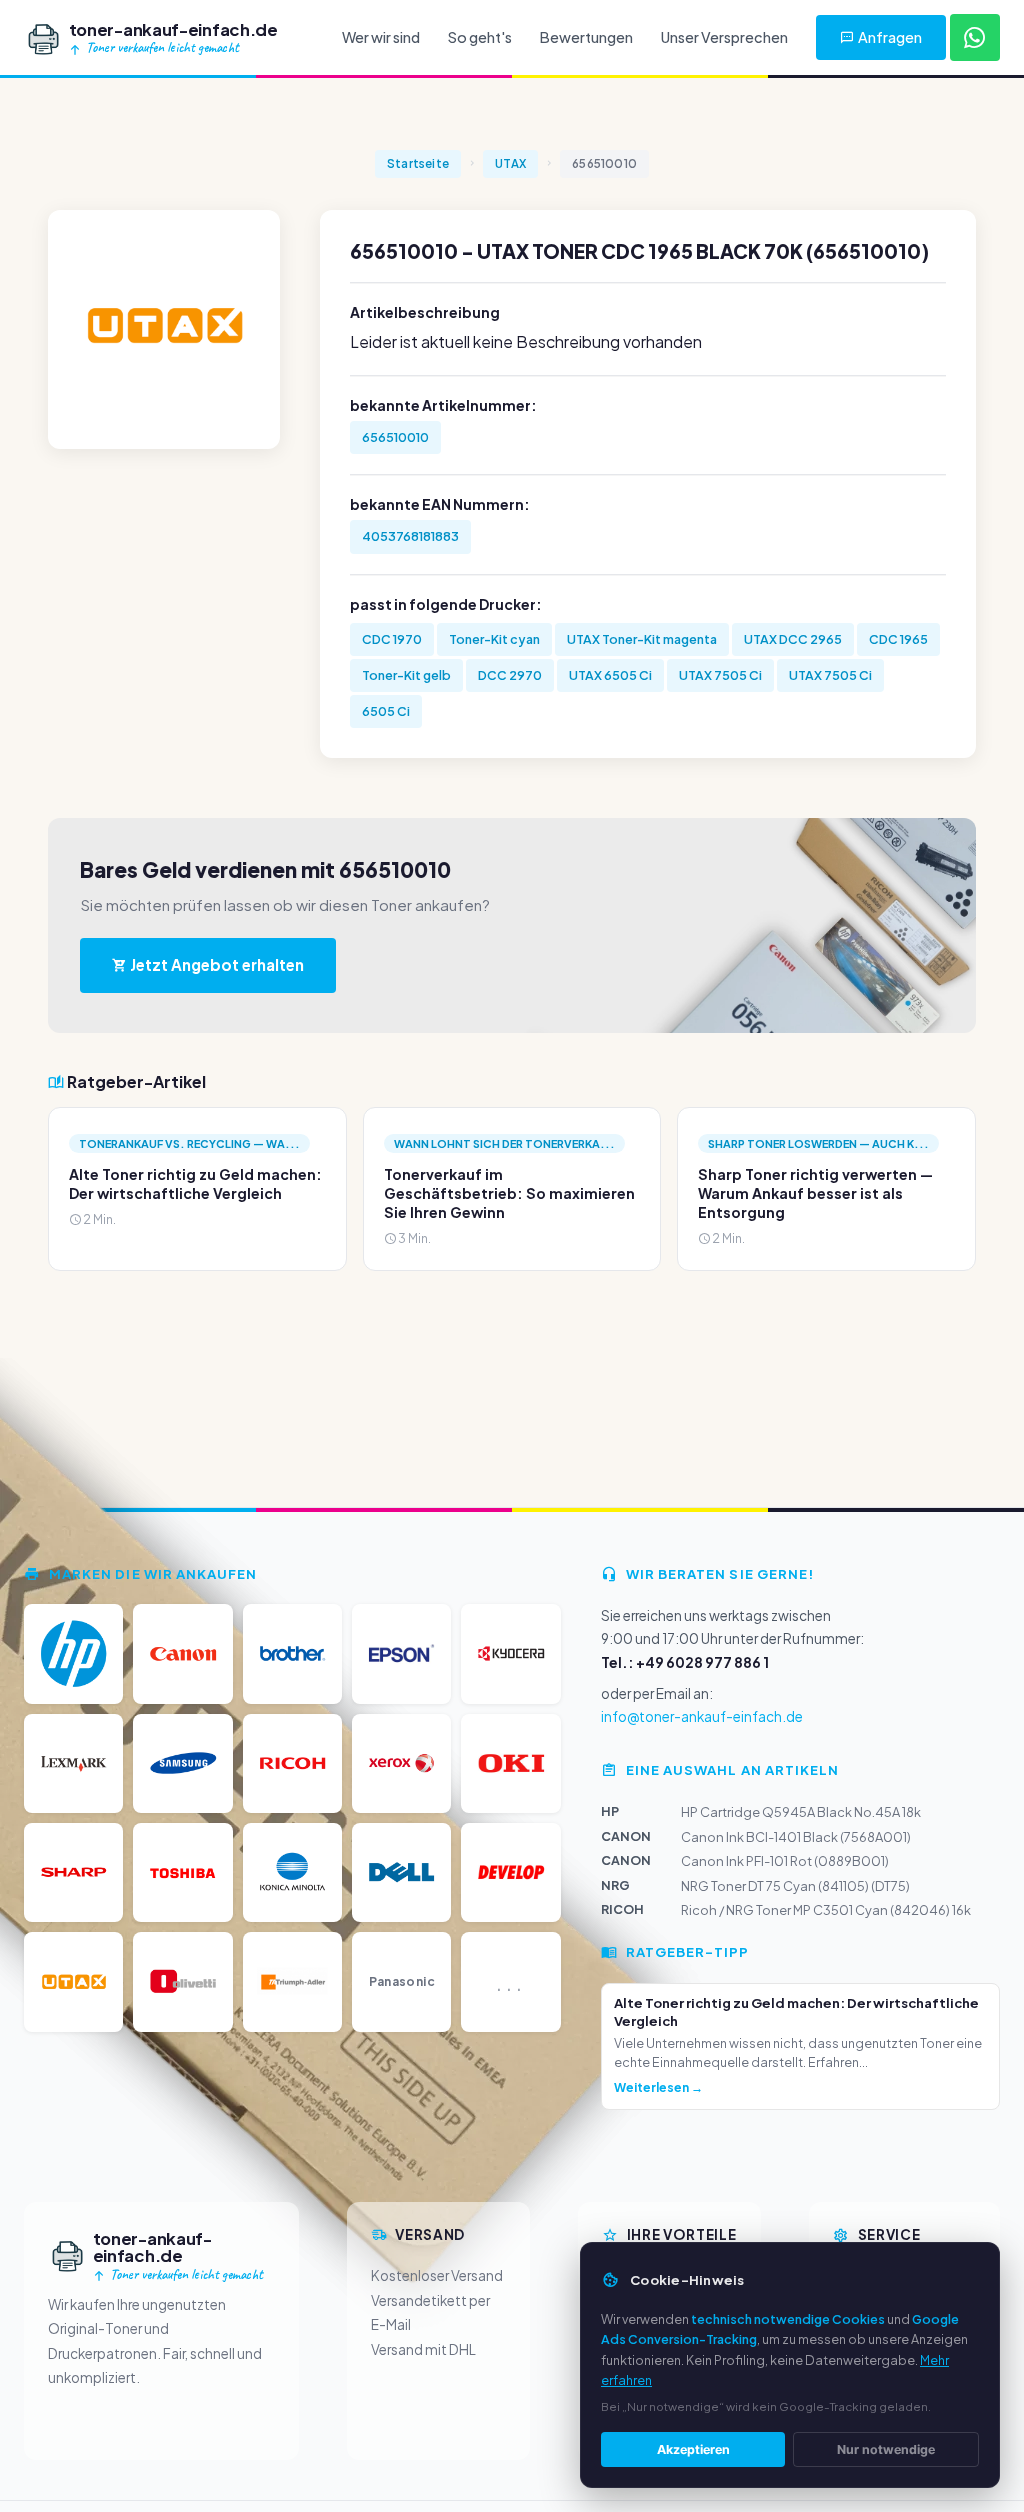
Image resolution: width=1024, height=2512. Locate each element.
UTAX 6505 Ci (610, 675)
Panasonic (402, 1981)
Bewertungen (586, 37)
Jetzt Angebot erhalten (215, 964)
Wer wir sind (381, 37)
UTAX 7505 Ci (720, 675)
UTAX (510, 163)
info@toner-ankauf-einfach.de (702, 1716)
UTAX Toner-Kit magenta (642, 639)
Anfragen (890, 37)
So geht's (480, 37)
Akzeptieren (693, 2449)
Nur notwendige (886, 2449)
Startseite (418, 163)
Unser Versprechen (724, 37)
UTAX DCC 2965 (793, 639)
